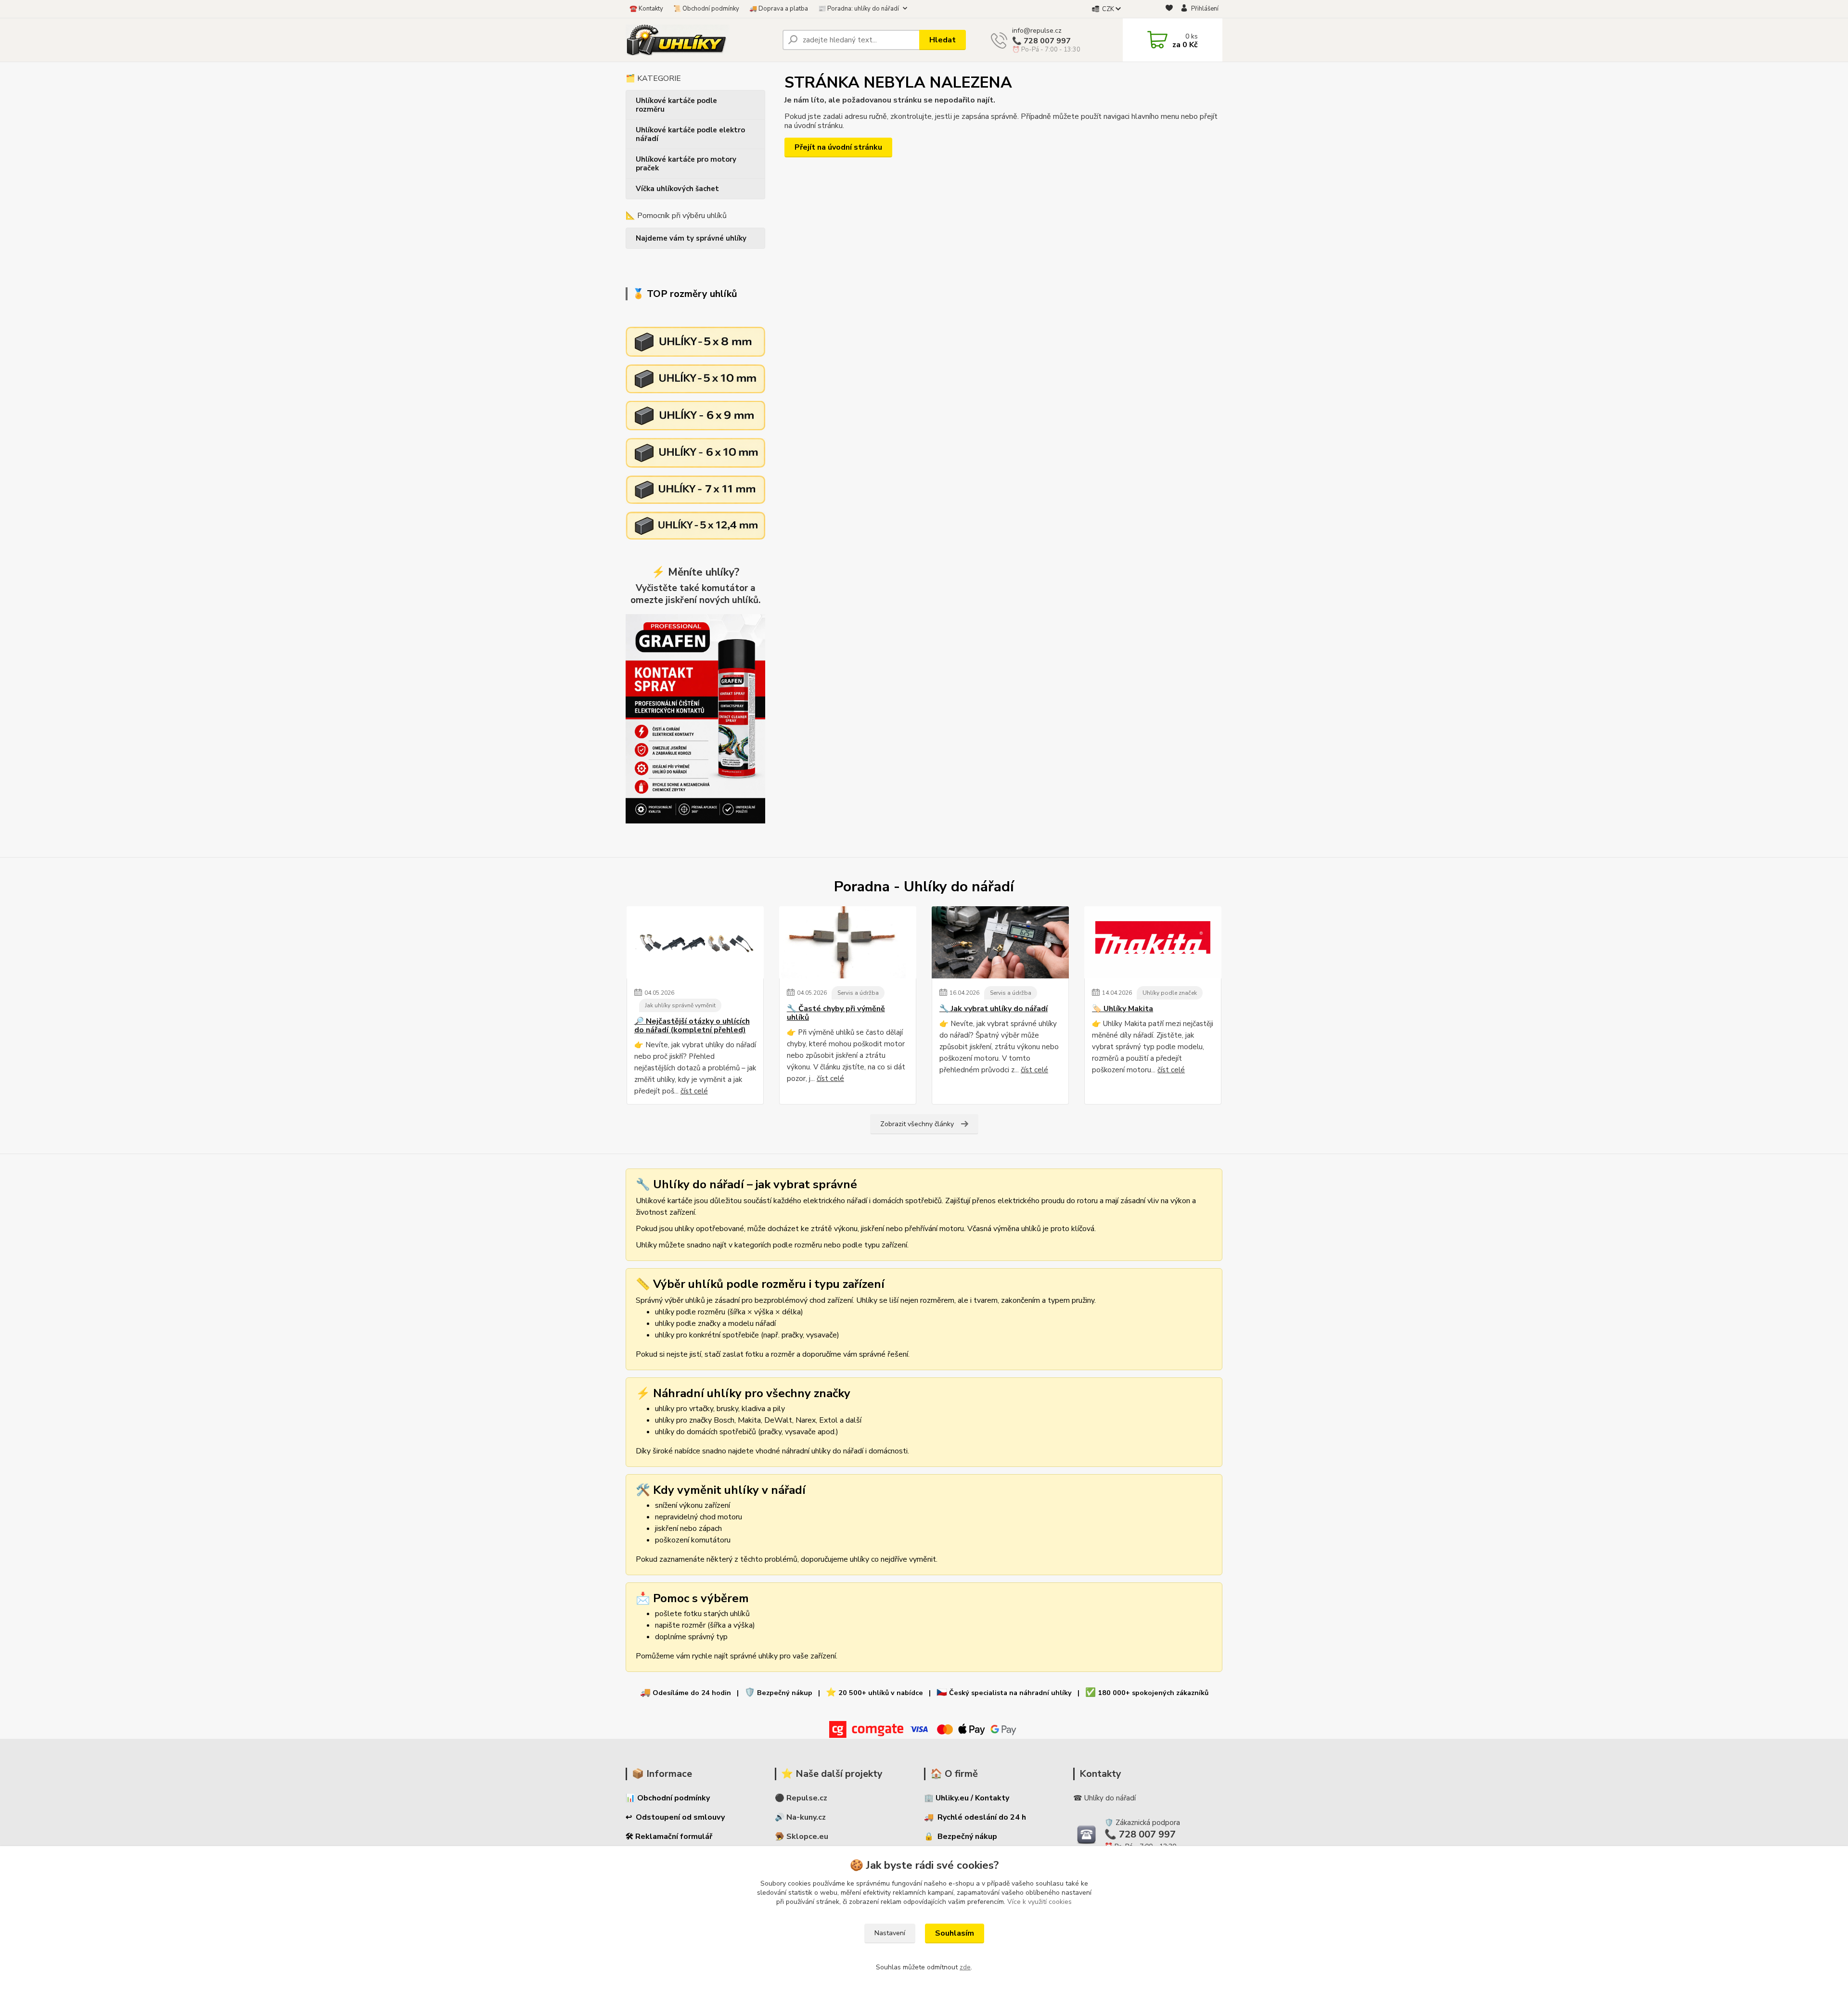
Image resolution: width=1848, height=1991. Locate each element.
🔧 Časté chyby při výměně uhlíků (836, 1013)
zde (965, 1967)
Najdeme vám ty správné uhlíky (691, 238)
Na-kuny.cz (806, 1817)
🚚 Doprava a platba (779, 9)
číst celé (694, 1091)
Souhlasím (955, 1933)
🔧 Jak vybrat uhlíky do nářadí (994, 1009)
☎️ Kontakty (646, 9)
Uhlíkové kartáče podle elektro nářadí (690, 134)
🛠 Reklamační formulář (669, 1837)
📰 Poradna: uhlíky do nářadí (859, 9)
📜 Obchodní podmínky (706, 9)
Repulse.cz (807, 1798)
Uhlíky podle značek (1170, 993)
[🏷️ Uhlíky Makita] (1153, 942)
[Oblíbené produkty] (1169, 9)
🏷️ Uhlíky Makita (1123, 1009)
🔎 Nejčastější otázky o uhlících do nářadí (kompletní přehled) (692, 1026)
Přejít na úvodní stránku (838, 147)
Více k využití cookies (1039, 1902)
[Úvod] (700, 40)
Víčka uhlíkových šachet (677, 189)
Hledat (943, 40)
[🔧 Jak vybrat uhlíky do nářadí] (1000, 942)
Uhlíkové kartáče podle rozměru (676, 105)
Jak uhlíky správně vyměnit (680, 1005)
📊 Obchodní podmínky (668, 1798)
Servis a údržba (858, 993)
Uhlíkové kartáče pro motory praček (686, 164)
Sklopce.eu (807, 1837)
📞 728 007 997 (1041, 41)
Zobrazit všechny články (917, 1124)
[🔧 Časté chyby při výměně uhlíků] (848, 942)
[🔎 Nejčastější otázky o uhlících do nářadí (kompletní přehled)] (695, 942)
